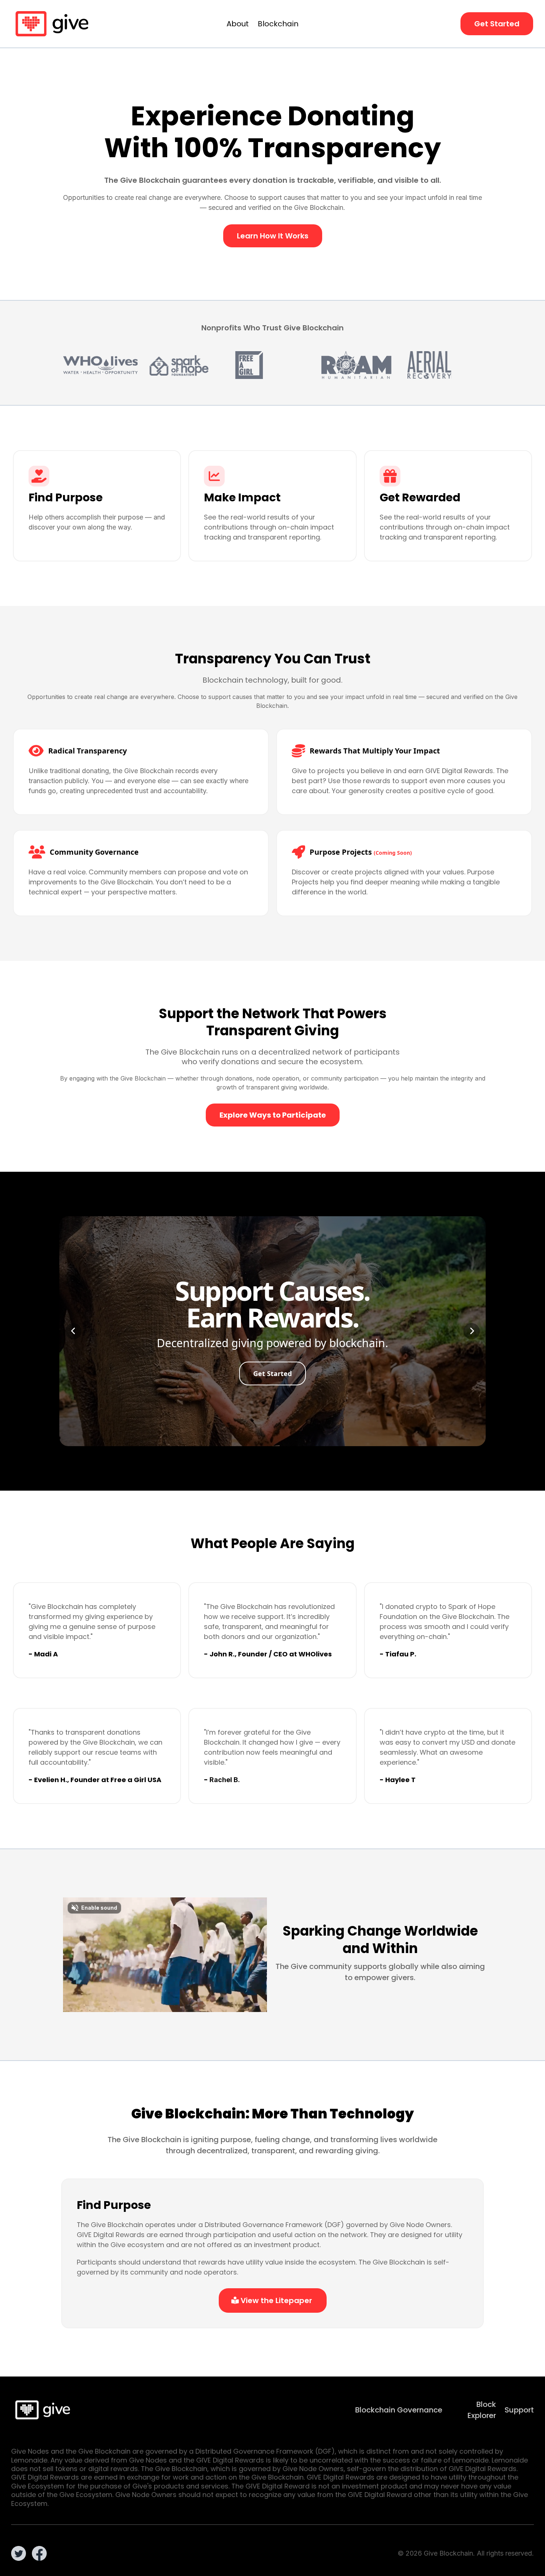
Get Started (272, 1373)
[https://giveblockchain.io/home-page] (52, 24)
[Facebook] (39, 2553)
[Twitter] (19, 2553)
